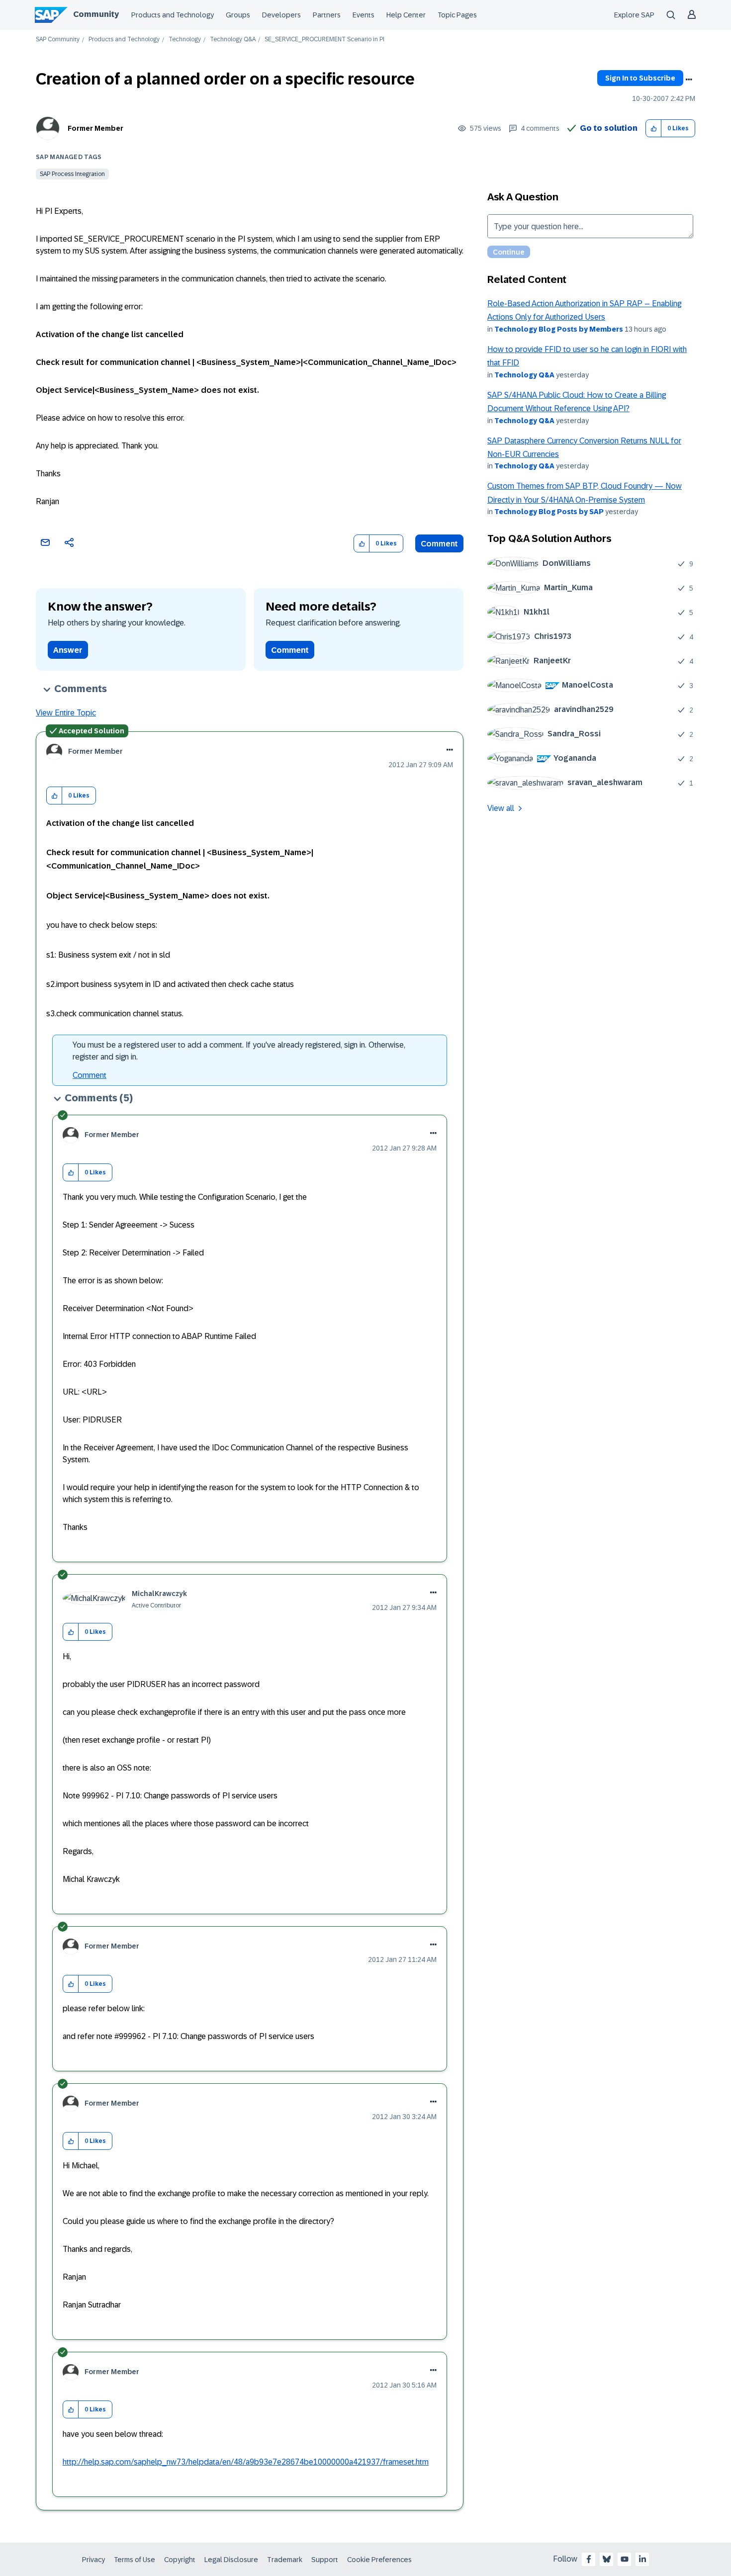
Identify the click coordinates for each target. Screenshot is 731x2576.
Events (364, 15)
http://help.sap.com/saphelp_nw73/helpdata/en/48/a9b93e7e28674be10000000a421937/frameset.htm (246, 2462)
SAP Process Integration (72, 174)
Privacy (93, 2560)
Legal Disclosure (231, 2560)
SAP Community (58, 40)
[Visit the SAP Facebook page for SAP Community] (589, 2559)
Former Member (95, 128)
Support (325, 2560)
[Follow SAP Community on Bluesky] (607, 2559)
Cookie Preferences (379, 2560)
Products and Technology (173, 15)
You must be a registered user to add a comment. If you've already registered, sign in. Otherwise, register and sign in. (239, 1051)
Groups (238, 15)
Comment (439, 544)
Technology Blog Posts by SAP (549, 512)
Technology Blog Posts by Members (559, 329)
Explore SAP (634, 15)
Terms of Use (135, 2560)
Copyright (180, 2560)
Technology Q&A (233, 40)
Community (96, 14)
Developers (281, 15)
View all (501, 808)
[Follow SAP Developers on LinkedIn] (642, 2559)
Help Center (406, 15)
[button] (654, 129)
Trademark (285, 2560)
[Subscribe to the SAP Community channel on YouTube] (625, 2559)
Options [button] (689, 80)
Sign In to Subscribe (640, 78)
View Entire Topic (66, 713)
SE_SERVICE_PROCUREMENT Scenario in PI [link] (324, 40)
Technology (185, 40)
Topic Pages (457, 15)
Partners (327, 15)
